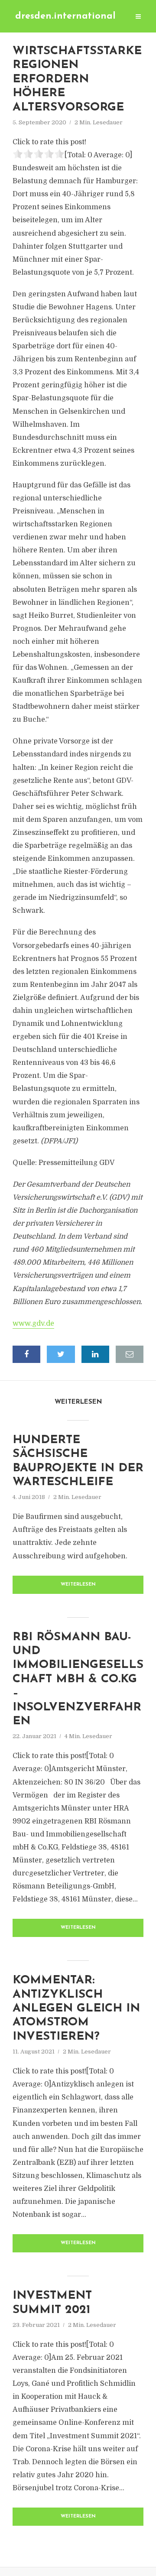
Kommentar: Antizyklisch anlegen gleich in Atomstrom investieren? (76, 2009)
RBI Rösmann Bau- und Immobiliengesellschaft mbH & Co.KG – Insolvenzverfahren (78, 1679)
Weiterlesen (78, 1585)
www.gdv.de (33, 1324)
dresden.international (65, 16)
